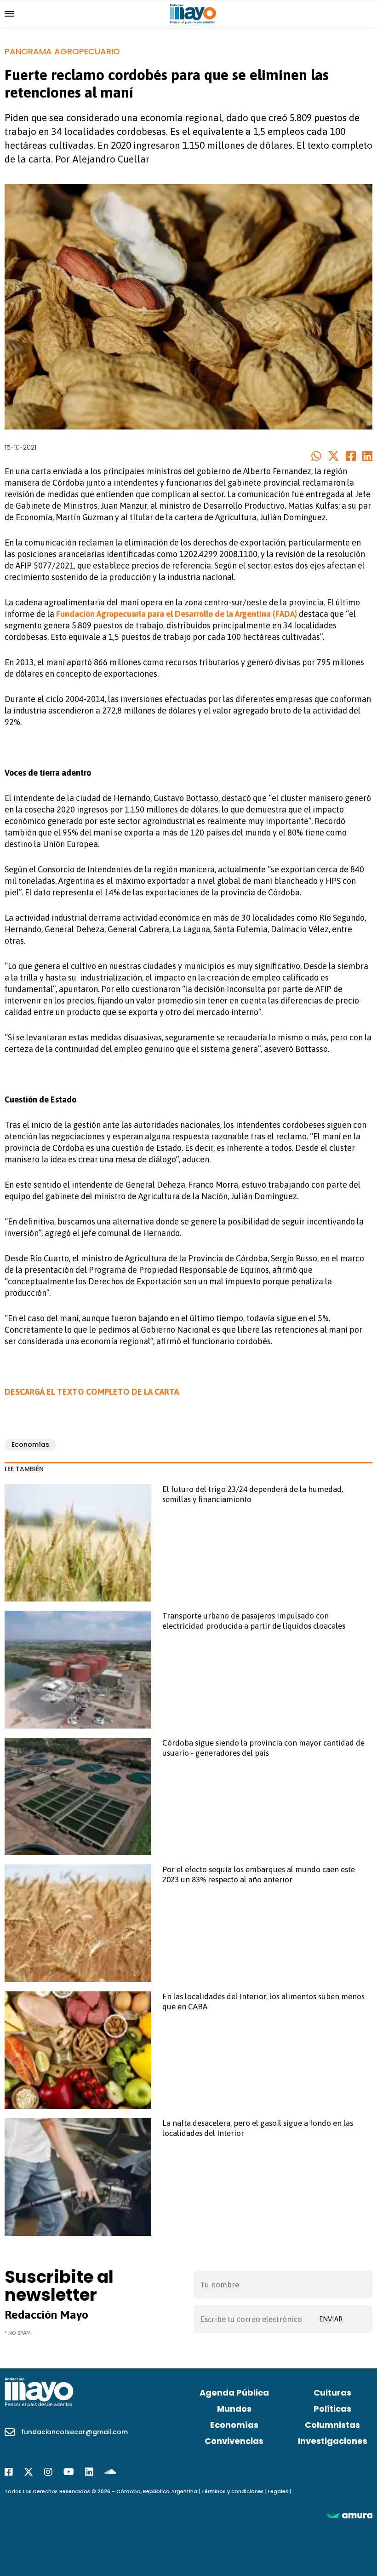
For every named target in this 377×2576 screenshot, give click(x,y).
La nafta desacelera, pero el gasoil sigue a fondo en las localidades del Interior (258, 2128)
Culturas (332, 2393)
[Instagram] (48, 2472)
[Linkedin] (89, 2472)
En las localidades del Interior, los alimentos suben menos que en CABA (263, 2002)
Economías (30, 1445)
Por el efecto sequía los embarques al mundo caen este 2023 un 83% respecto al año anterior (259, 1874)
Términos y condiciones (233, 2491)
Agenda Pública (234, 2393)
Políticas (332, 2409)
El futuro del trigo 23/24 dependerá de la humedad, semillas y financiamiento (253, 1494)
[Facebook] (9, 2472)
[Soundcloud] (110, 2472)
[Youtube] (69, 2472)
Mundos (234, 2409)
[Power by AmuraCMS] (349, 2515)
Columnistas (332, 2425)
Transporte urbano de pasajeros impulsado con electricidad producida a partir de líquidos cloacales (254, 1621)
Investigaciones (333, 2441)
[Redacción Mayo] (193, 13)
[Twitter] (29, 2472)
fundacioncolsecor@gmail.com (74, 2432)
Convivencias (234, 2441)
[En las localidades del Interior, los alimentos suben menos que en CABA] (78, 2050)
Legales (278, 2491)
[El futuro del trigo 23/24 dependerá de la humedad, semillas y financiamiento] (78, 1543)
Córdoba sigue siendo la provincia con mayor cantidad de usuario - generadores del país (263, 1748)
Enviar (331, 2319)
